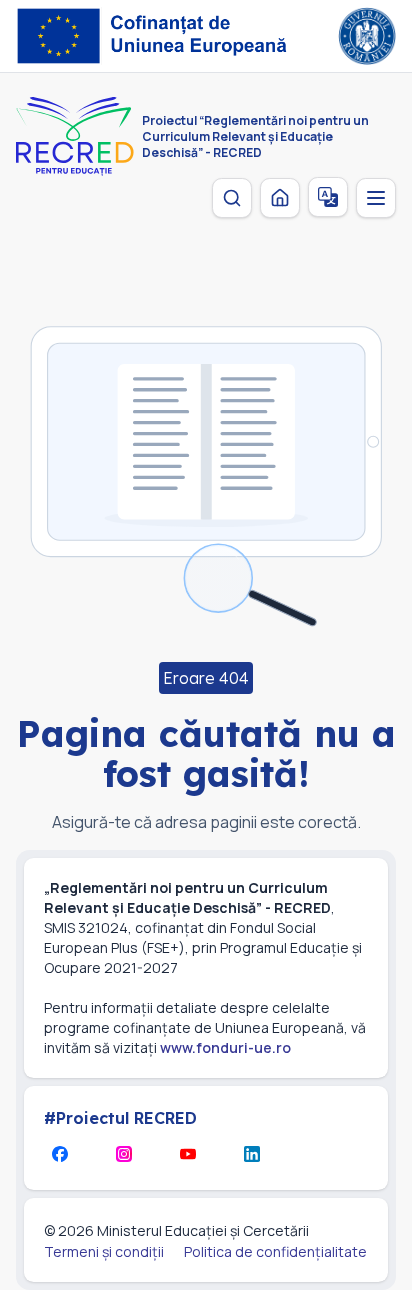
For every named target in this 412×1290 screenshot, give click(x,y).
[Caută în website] (232, 198)
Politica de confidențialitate (275, 1251)
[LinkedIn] (252, 1154)
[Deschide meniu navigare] (376, 198)
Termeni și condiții (104, 1251)
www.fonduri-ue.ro (225, 1047)
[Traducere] (328, 197)
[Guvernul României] (367, 36)
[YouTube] (188, 1154)
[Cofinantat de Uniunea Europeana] (157, 36)
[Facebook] (60, 1154)
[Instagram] (124, 1154)
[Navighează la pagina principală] (280, 198)
